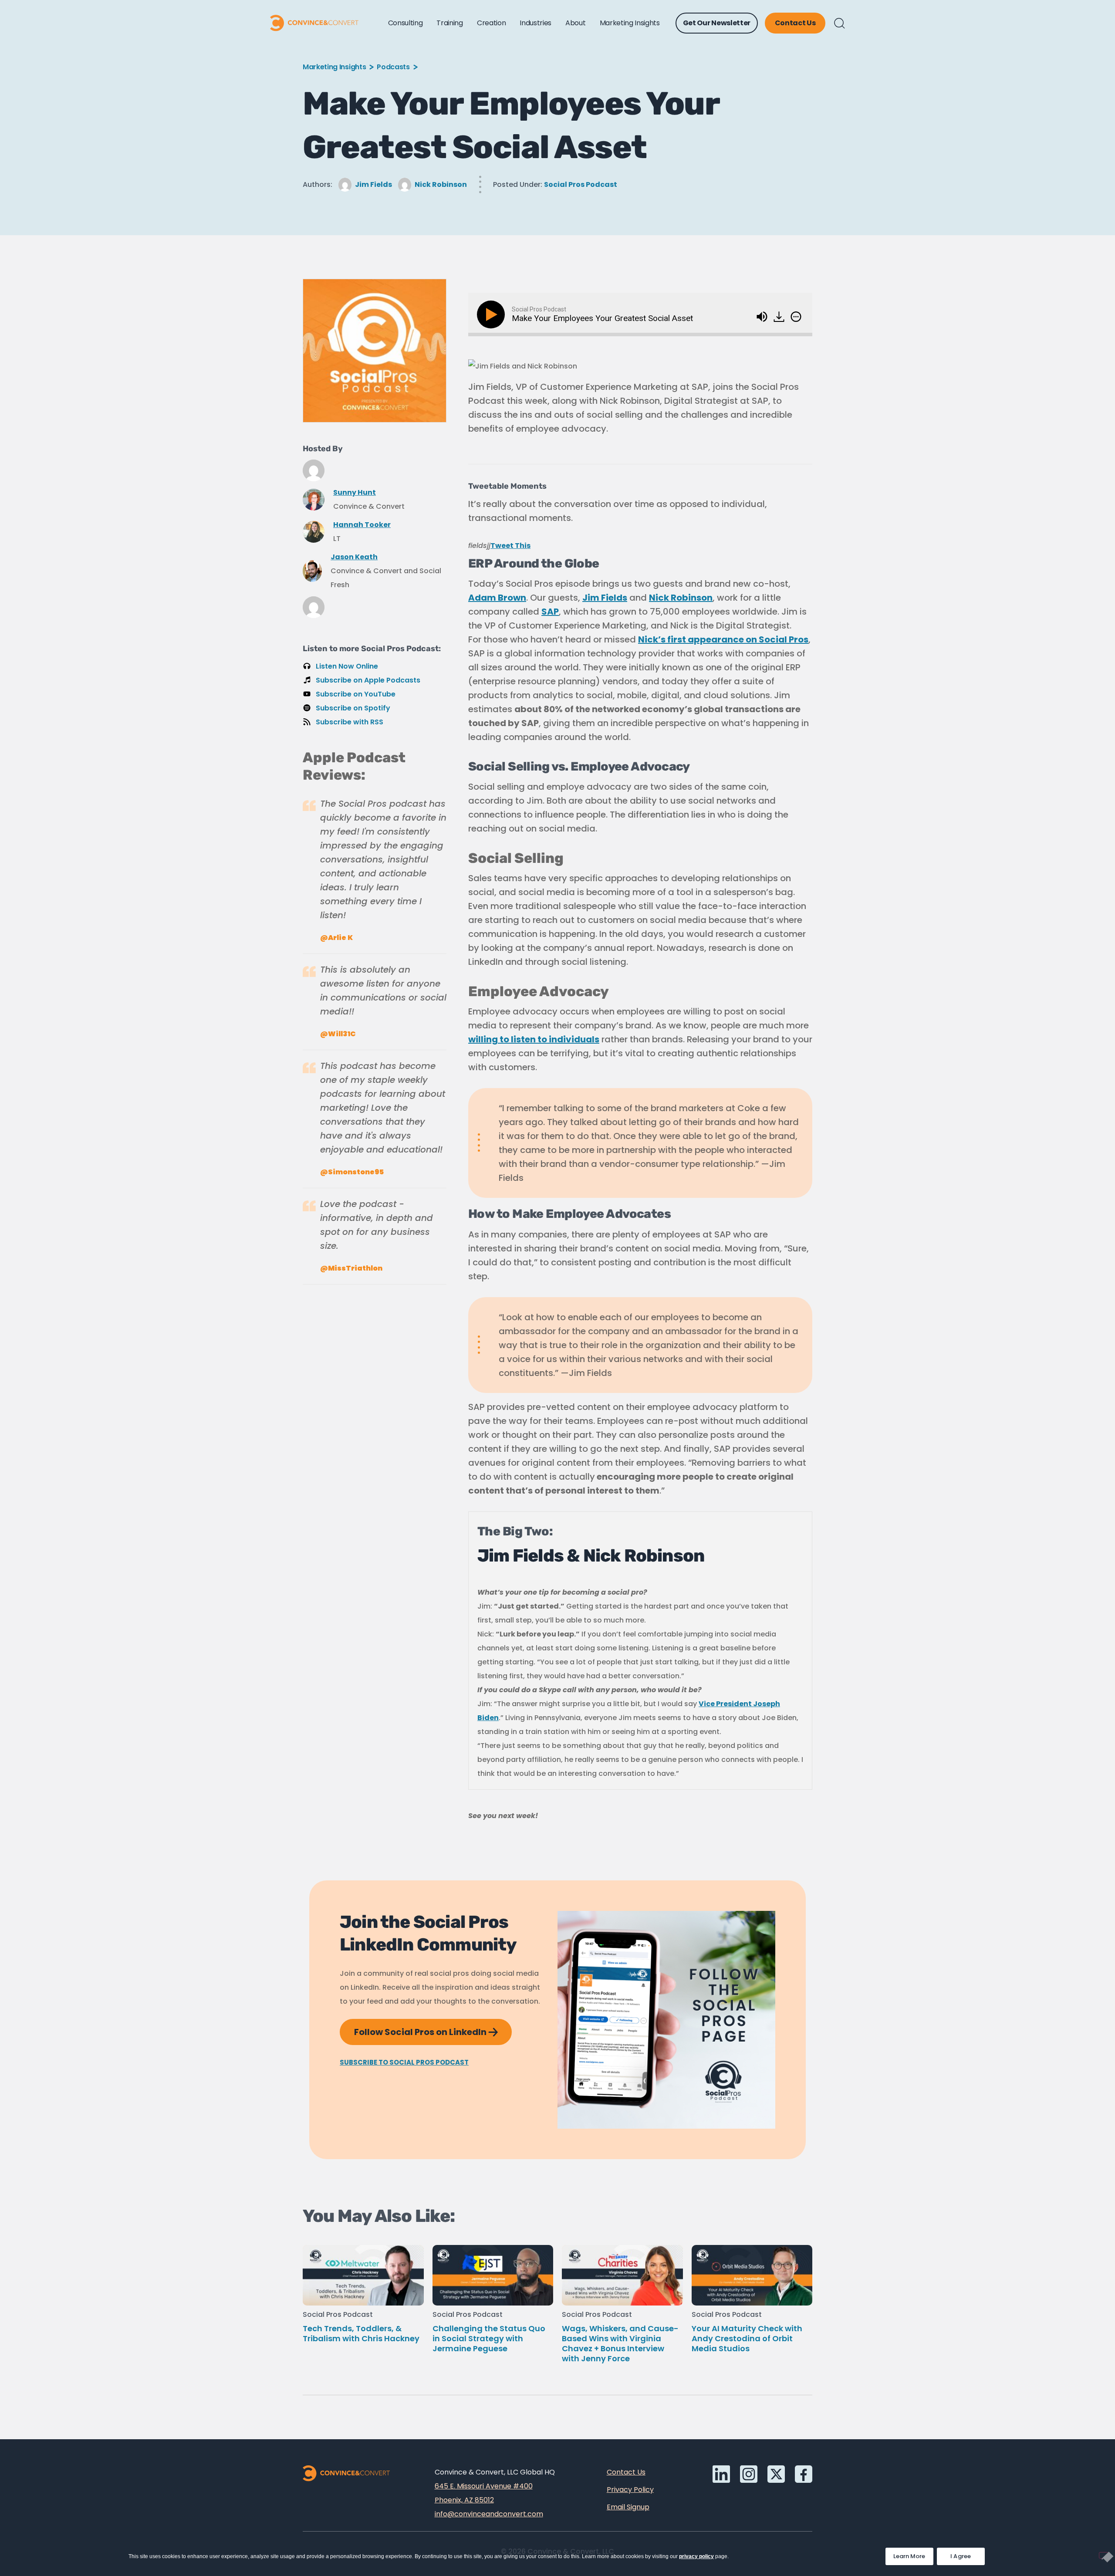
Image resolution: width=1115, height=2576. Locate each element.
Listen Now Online (347, 666)
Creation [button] (491, 23)
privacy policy (696, 2556)
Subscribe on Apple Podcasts (368, 680)
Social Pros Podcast (581, 184)
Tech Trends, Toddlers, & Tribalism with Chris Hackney (361, 2333)
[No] (1104, 2555)
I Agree (961, 2556)
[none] (796, 317)
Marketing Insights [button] (630, 23)
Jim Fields (373, 184)
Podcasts (393, 67)
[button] (840, 23)
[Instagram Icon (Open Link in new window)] (749, 2474)
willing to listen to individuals (534, 1039)
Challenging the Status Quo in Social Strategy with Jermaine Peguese (489, 2338)
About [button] (575, 23)
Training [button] (449, 23)
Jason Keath (354, 557)
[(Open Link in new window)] (780, 314)
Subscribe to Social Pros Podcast (404, 2062)
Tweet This (510, 546)
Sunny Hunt (355, 492)
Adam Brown (497, 598)
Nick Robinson (441, 184)
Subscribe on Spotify (353, 708)
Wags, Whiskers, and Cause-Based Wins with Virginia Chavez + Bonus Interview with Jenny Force (620, 2343)
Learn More (913, 2554)
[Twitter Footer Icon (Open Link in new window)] (776, 2474)
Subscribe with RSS (350, 722)
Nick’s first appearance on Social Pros (723, 639)
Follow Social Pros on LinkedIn (433, 2028)
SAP (550, 612)
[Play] (493, 314)
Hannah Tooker (362, 525)
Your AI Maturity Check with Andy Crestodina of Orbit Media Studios (747, 2338)
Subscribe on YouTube (356, 694)
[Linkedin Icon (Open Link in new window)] (721, 2474)
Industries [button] (536, 23)
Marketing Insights (334, 67)
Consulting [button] (405, 23)
